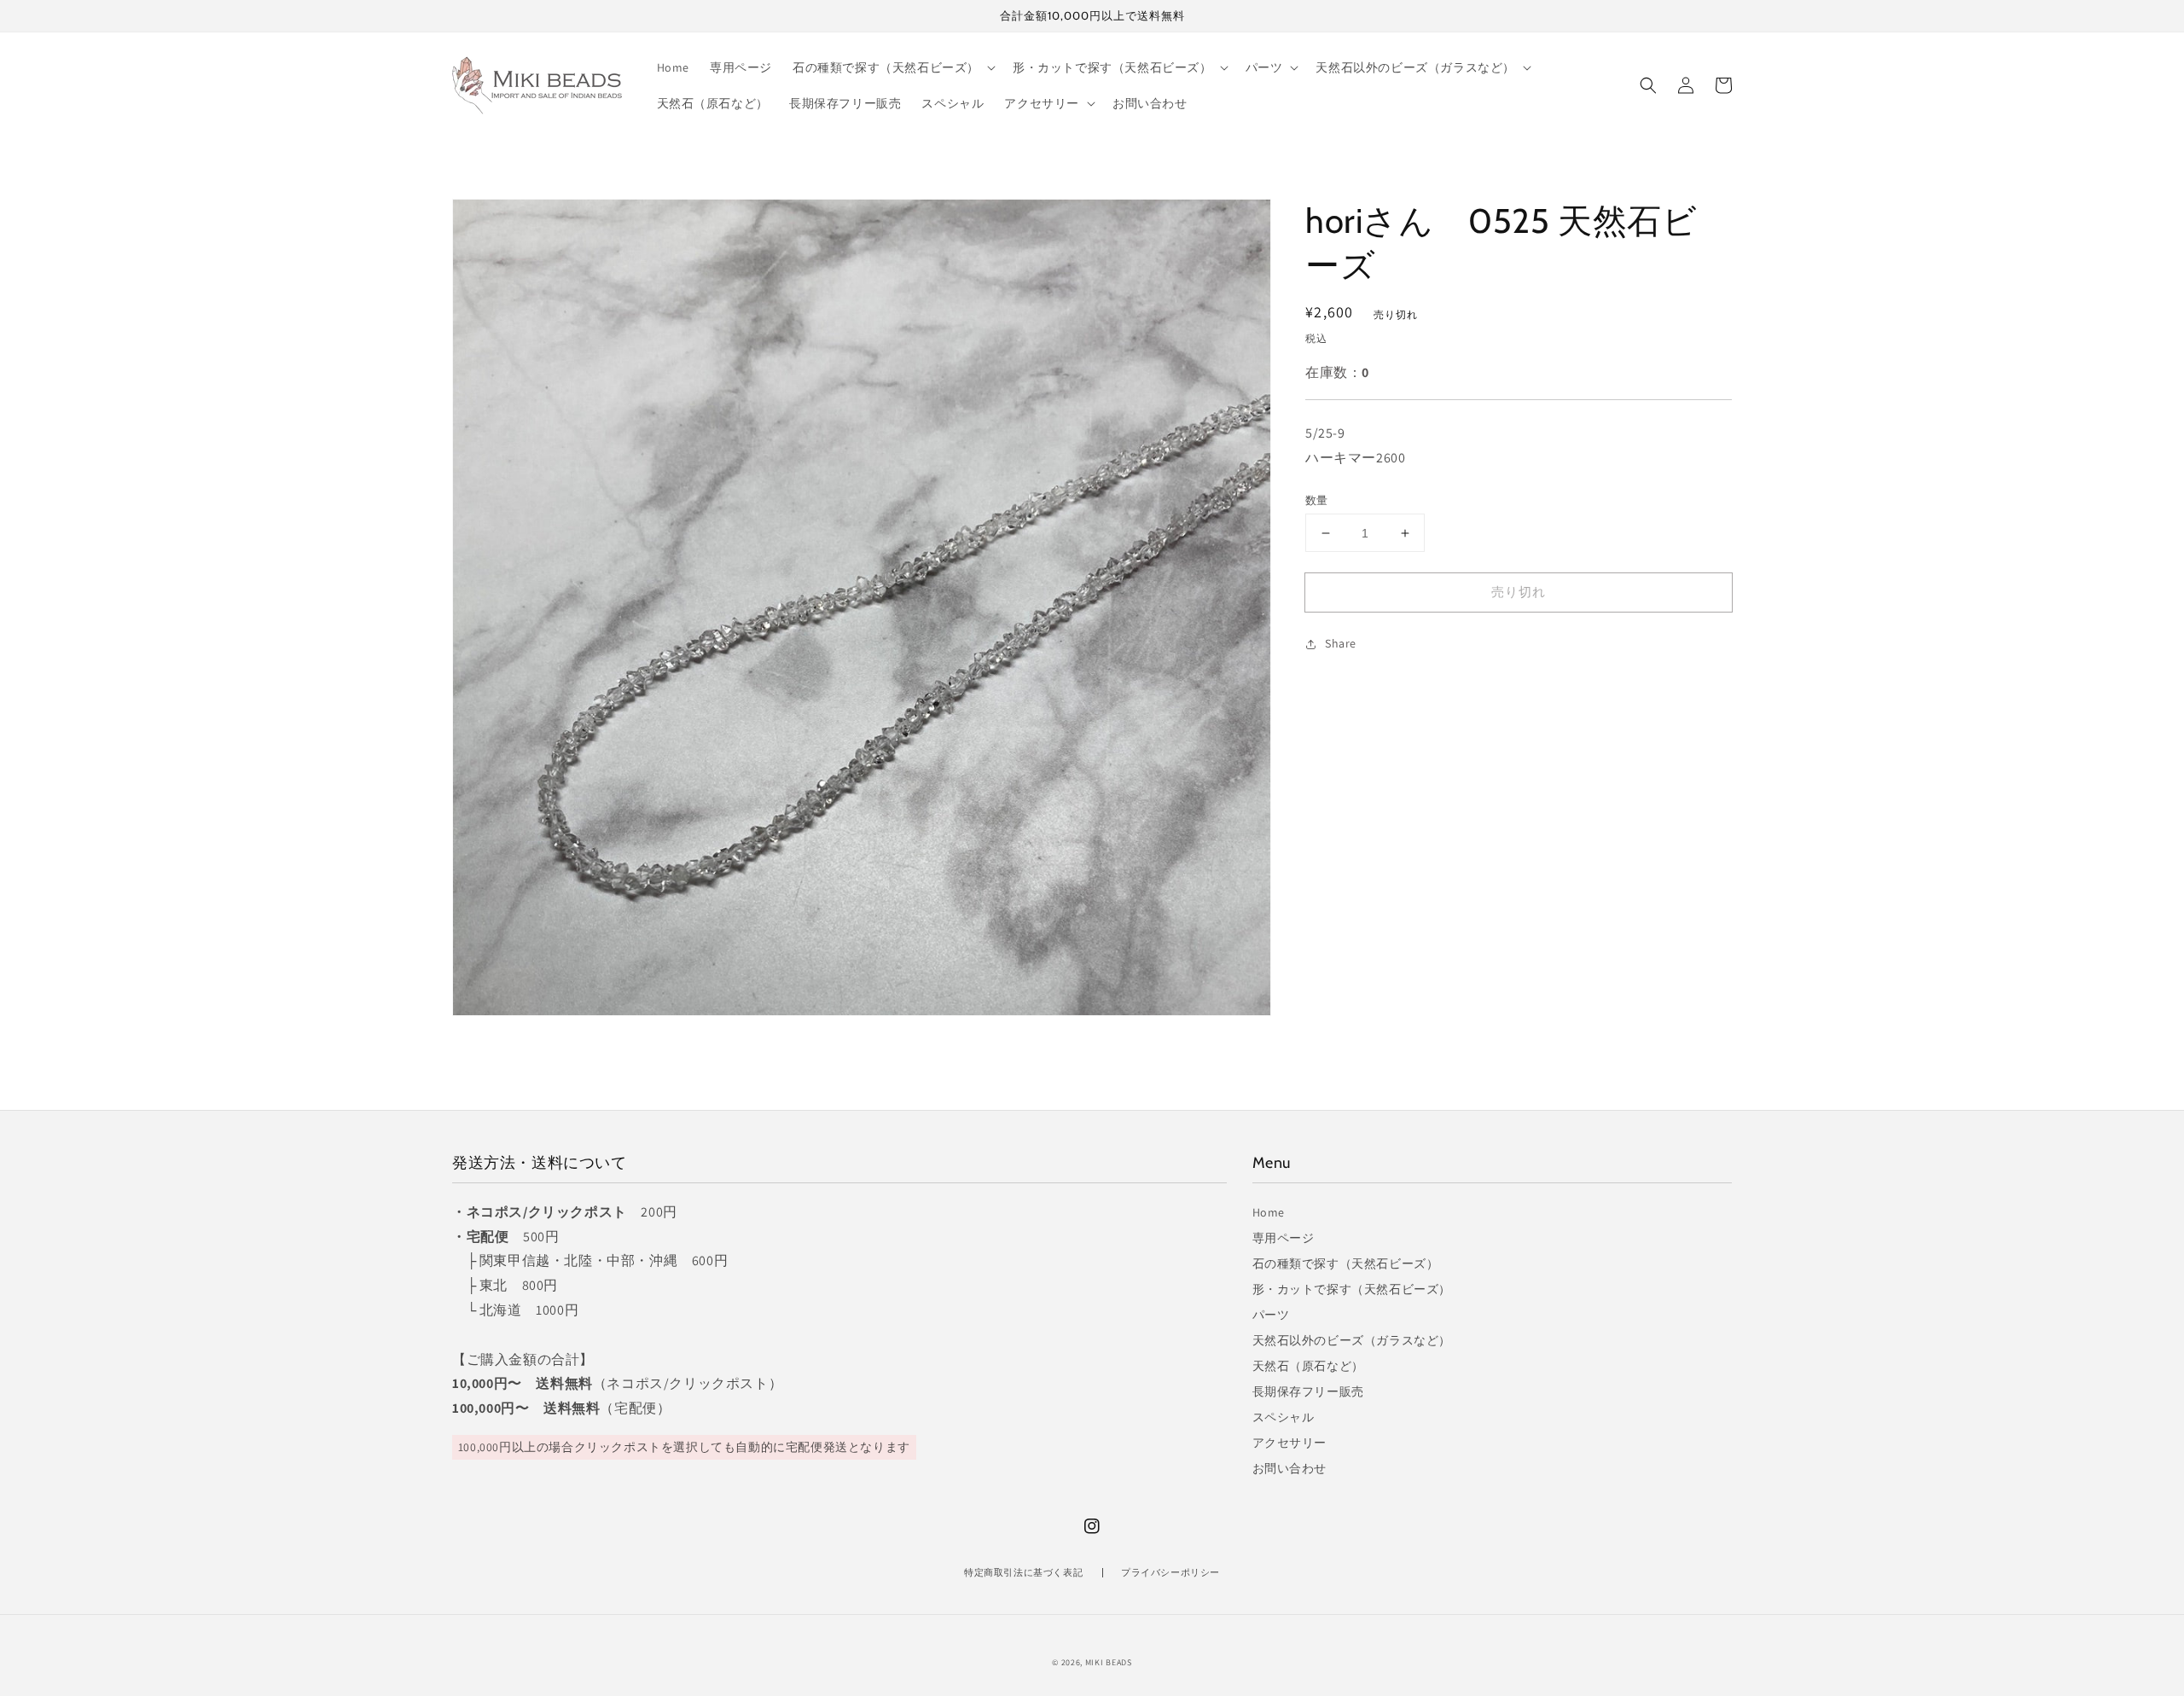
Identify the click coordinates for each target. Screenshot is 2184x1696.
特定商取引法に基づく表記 (1023, 1572)
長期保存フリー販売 (1308, 1391)
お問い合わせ (1290, 1468)
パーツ (1271, 1315)
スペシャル (1284, 1417)
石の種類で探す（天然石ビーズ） (1346, 1263)
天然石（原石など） (1308, 1366)
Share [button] (1341, 643)
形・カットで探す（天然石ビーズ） (1352, 1289)
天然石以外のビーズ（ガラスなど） (1352, 1340)
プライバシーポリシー (1170, 1572)
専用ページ (1284, 1238)
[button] (1648, 85)
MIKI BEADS (1109, 1662)
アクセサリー (1290, 1443)
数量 (1317, 500)
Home (1269, 1212)
